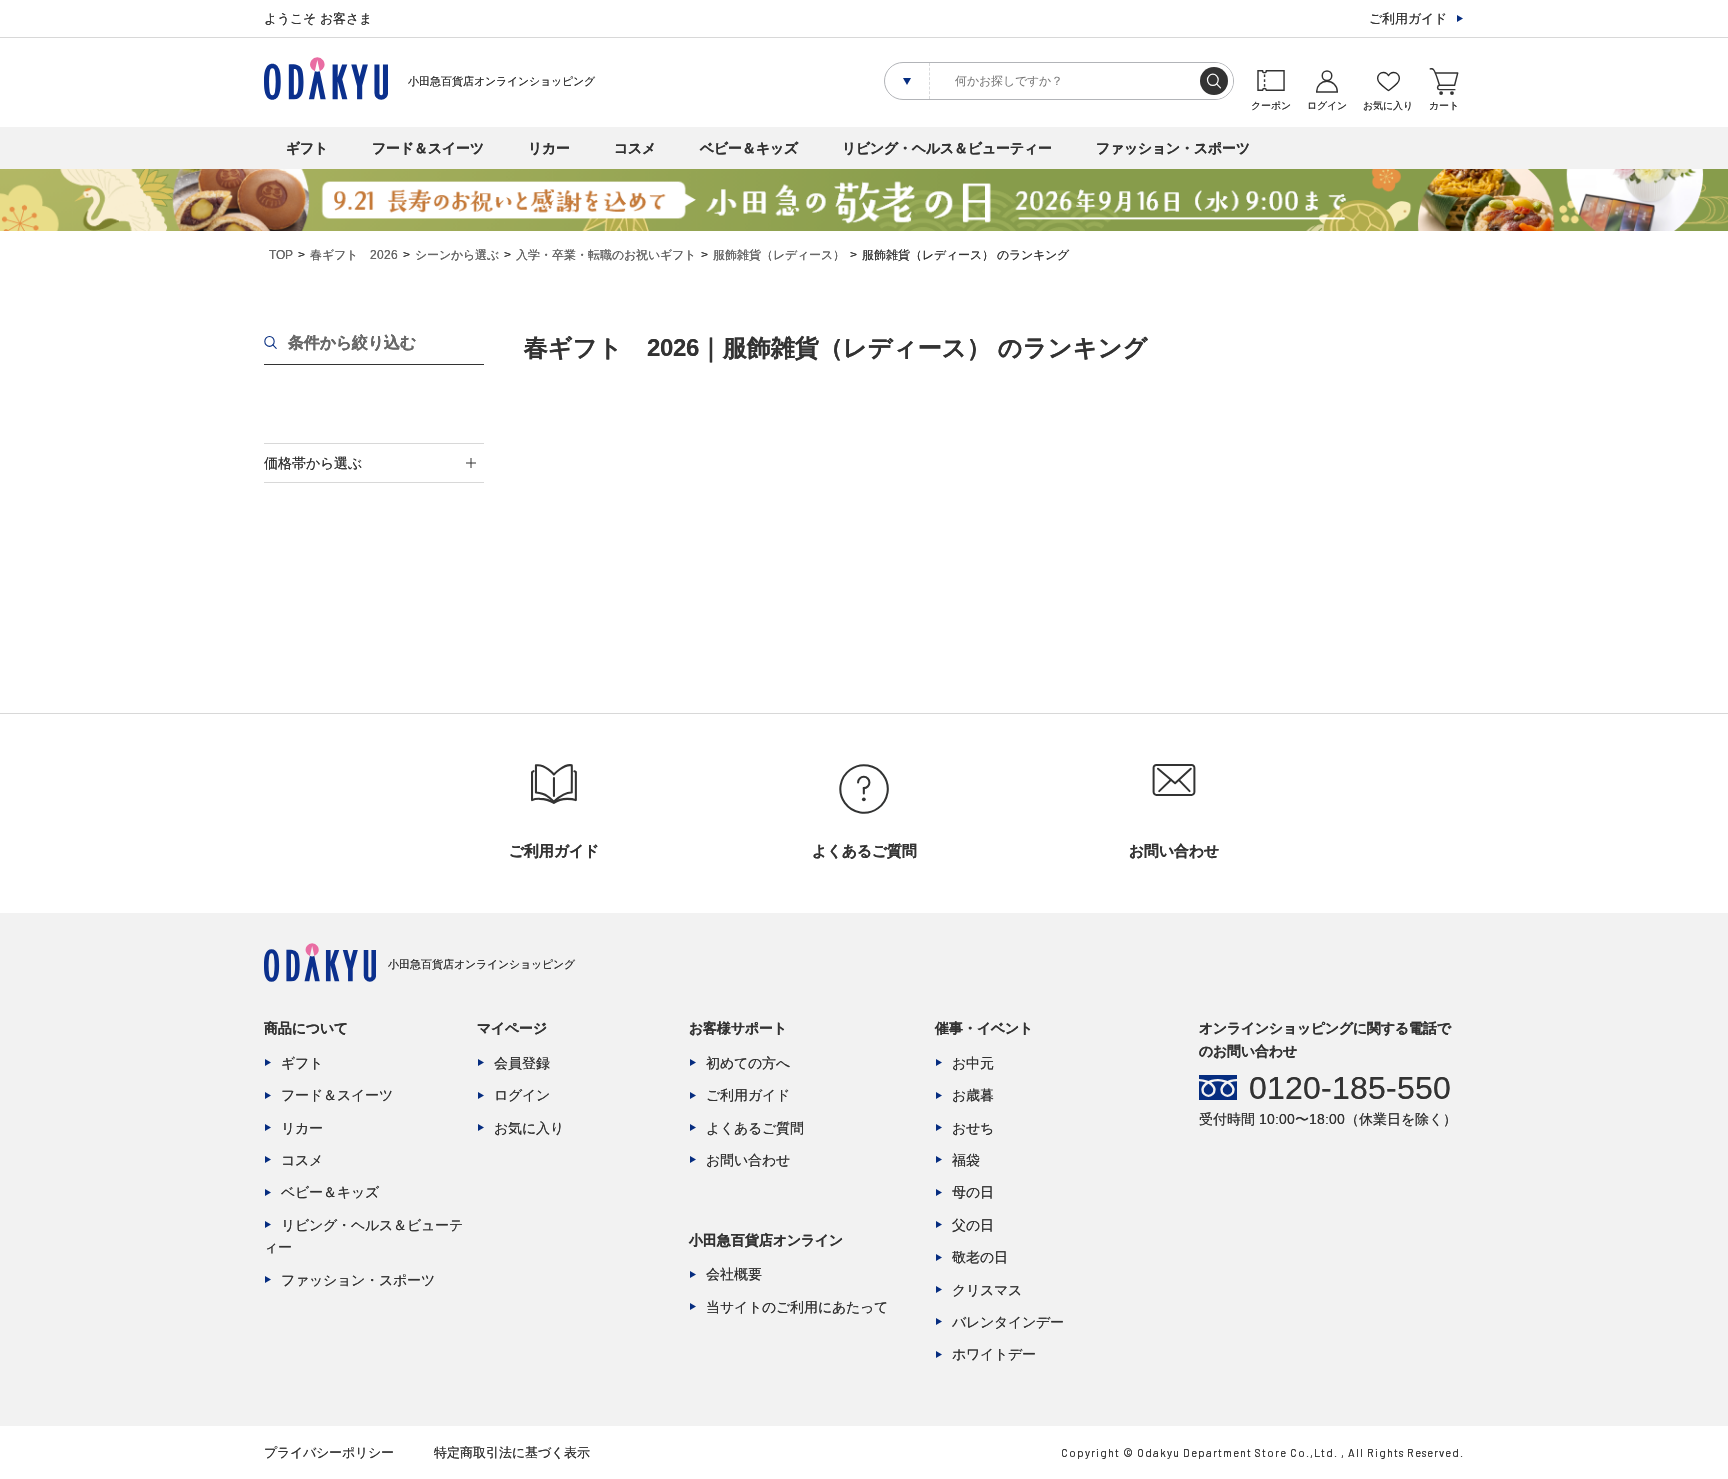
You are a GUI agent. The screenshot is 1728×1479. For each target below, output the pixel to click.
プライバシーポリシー (329, 1452)
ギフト (307, 148)
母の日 (973, 1192)
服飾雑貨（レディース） (779, 255)
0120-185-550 (1350, 1088)
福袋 (966, 1160)
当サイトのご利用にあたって (797, 1307)
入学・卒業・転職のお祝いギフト (606, 255)
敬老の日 (980, 1257)
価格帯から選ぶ (313, 463)
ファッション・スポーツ (1173, 148)
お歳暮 (973, 1095)
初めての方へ (748, 1063)
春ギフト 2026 (354, 255)
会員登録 (522, 1063)
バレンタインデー (1008, 1322)
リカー (549, 148)
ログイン (522, 1095)
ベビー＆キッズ (749, 148)
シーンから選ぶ (457, 255)
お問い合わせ (748, 1160)
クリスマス (987, 1290)
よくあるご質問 (755, 1128)
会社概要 (734, 1274)
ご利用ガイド (1408, 18)
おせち (973, 1128)
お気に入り (529, 1128)
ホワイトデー (994, 1354)
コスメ (635, 148)
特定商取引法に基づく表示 (512, 1452)
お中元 (973, 1063)
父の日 (973, 1225)
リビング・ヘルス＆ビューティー (947, 148)
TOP (281, 255)
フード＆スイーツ (428, 148)
